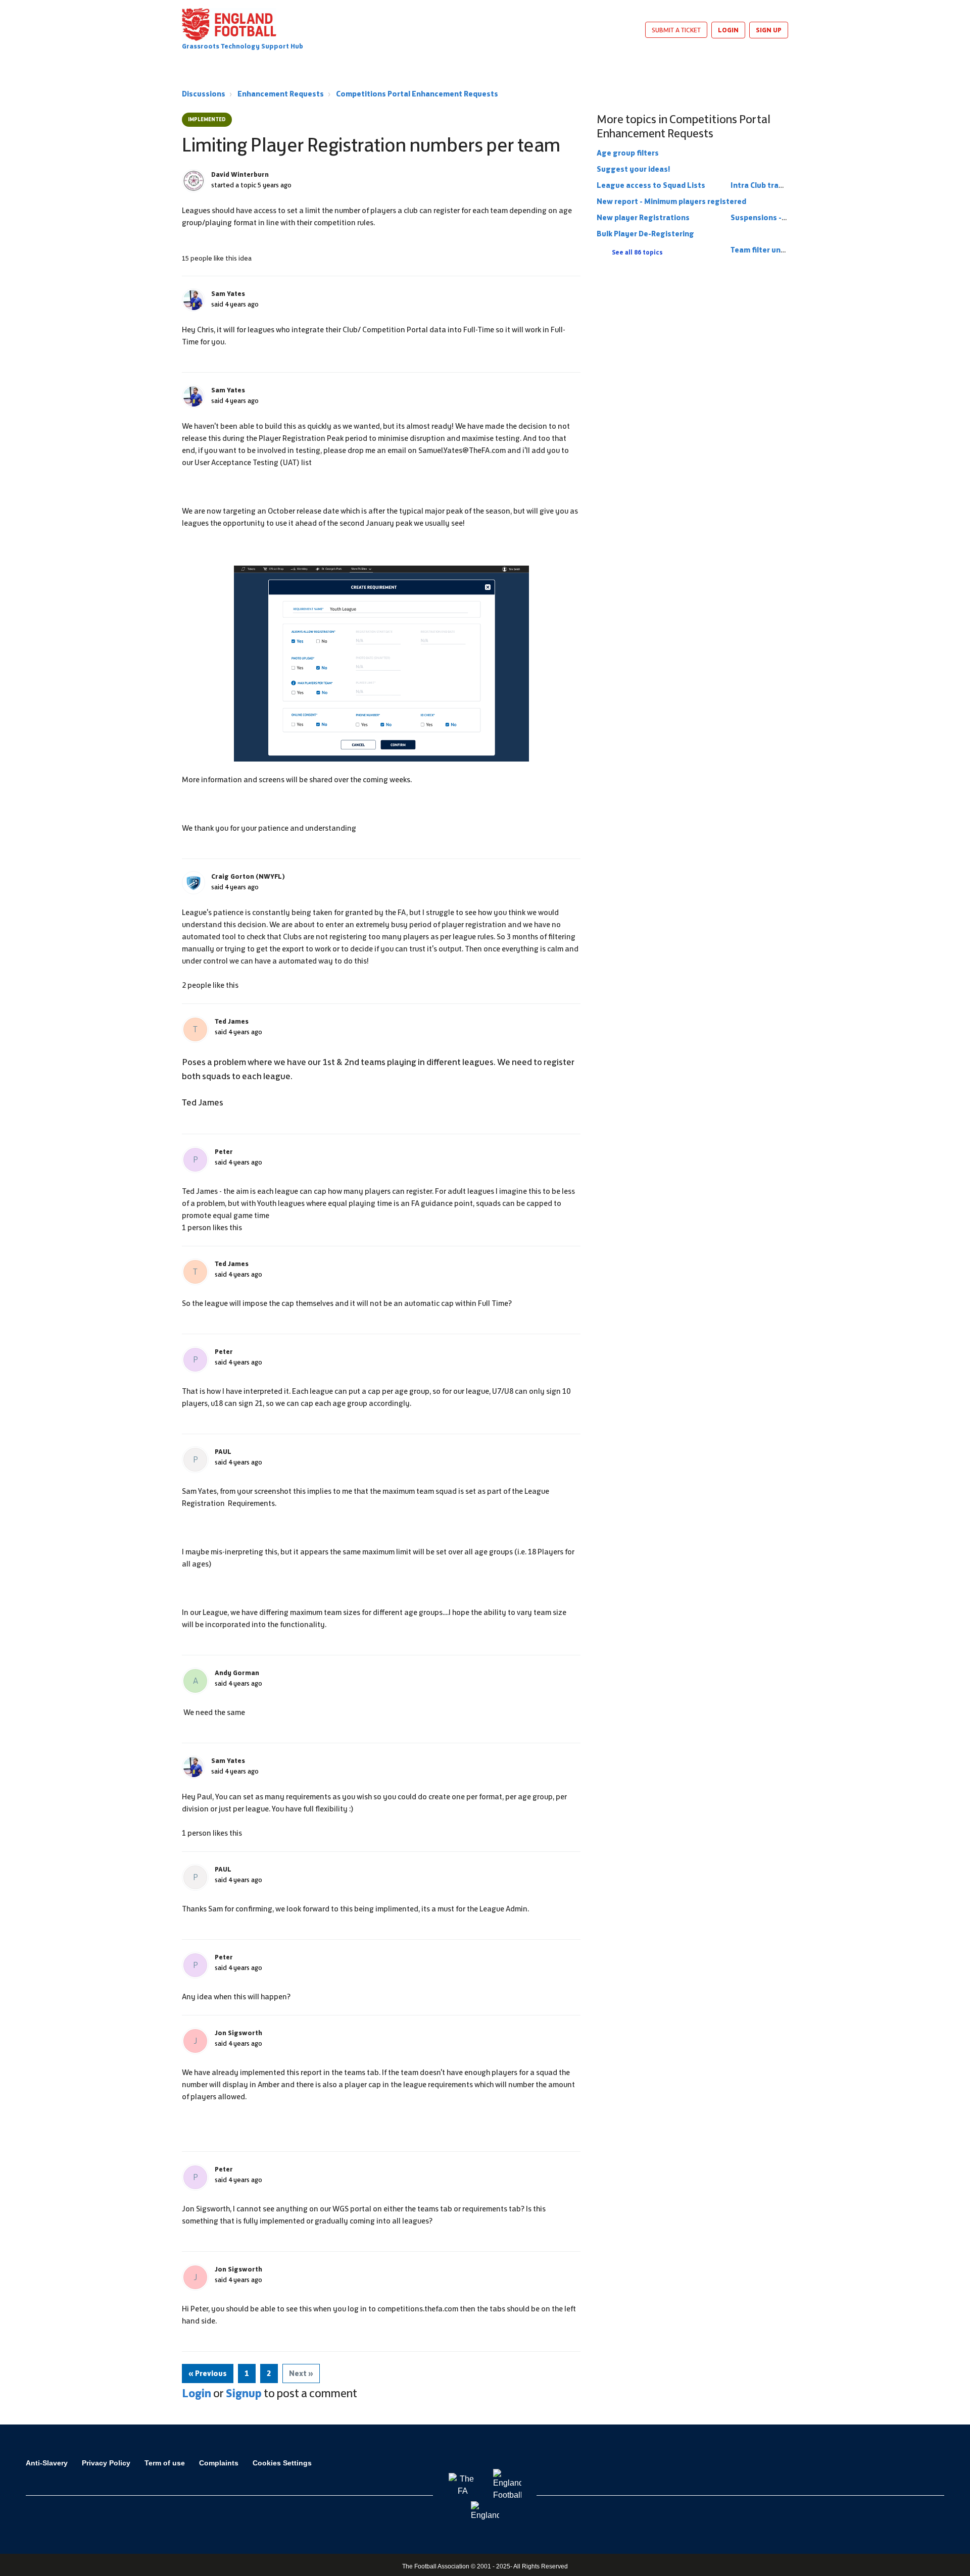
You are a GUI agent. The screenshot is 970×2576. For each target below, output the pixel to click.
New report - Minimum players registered (671, 201)
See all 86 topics (637, 252)
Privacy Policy (106, 2463)
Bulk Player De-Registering (645, 234)
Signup (244, 2393)
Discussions (204, 94)
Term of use (165, 2463)
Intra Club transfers (766, 185)
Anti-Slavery (47, 2463)
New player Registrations (643, 217)
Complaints (219, 2463)
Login (197, 2393)
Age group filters (628, 153)
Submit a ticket (676, 30)
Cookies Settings (282, 2463)
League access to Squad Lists (651, 185)
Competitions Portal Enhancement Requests (417, 94)
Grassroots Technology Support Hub (243, 46)
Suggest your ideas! (634, 169)
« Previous (208, 2373)
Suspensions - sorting (770, 217)
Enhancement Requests (281, 94)
